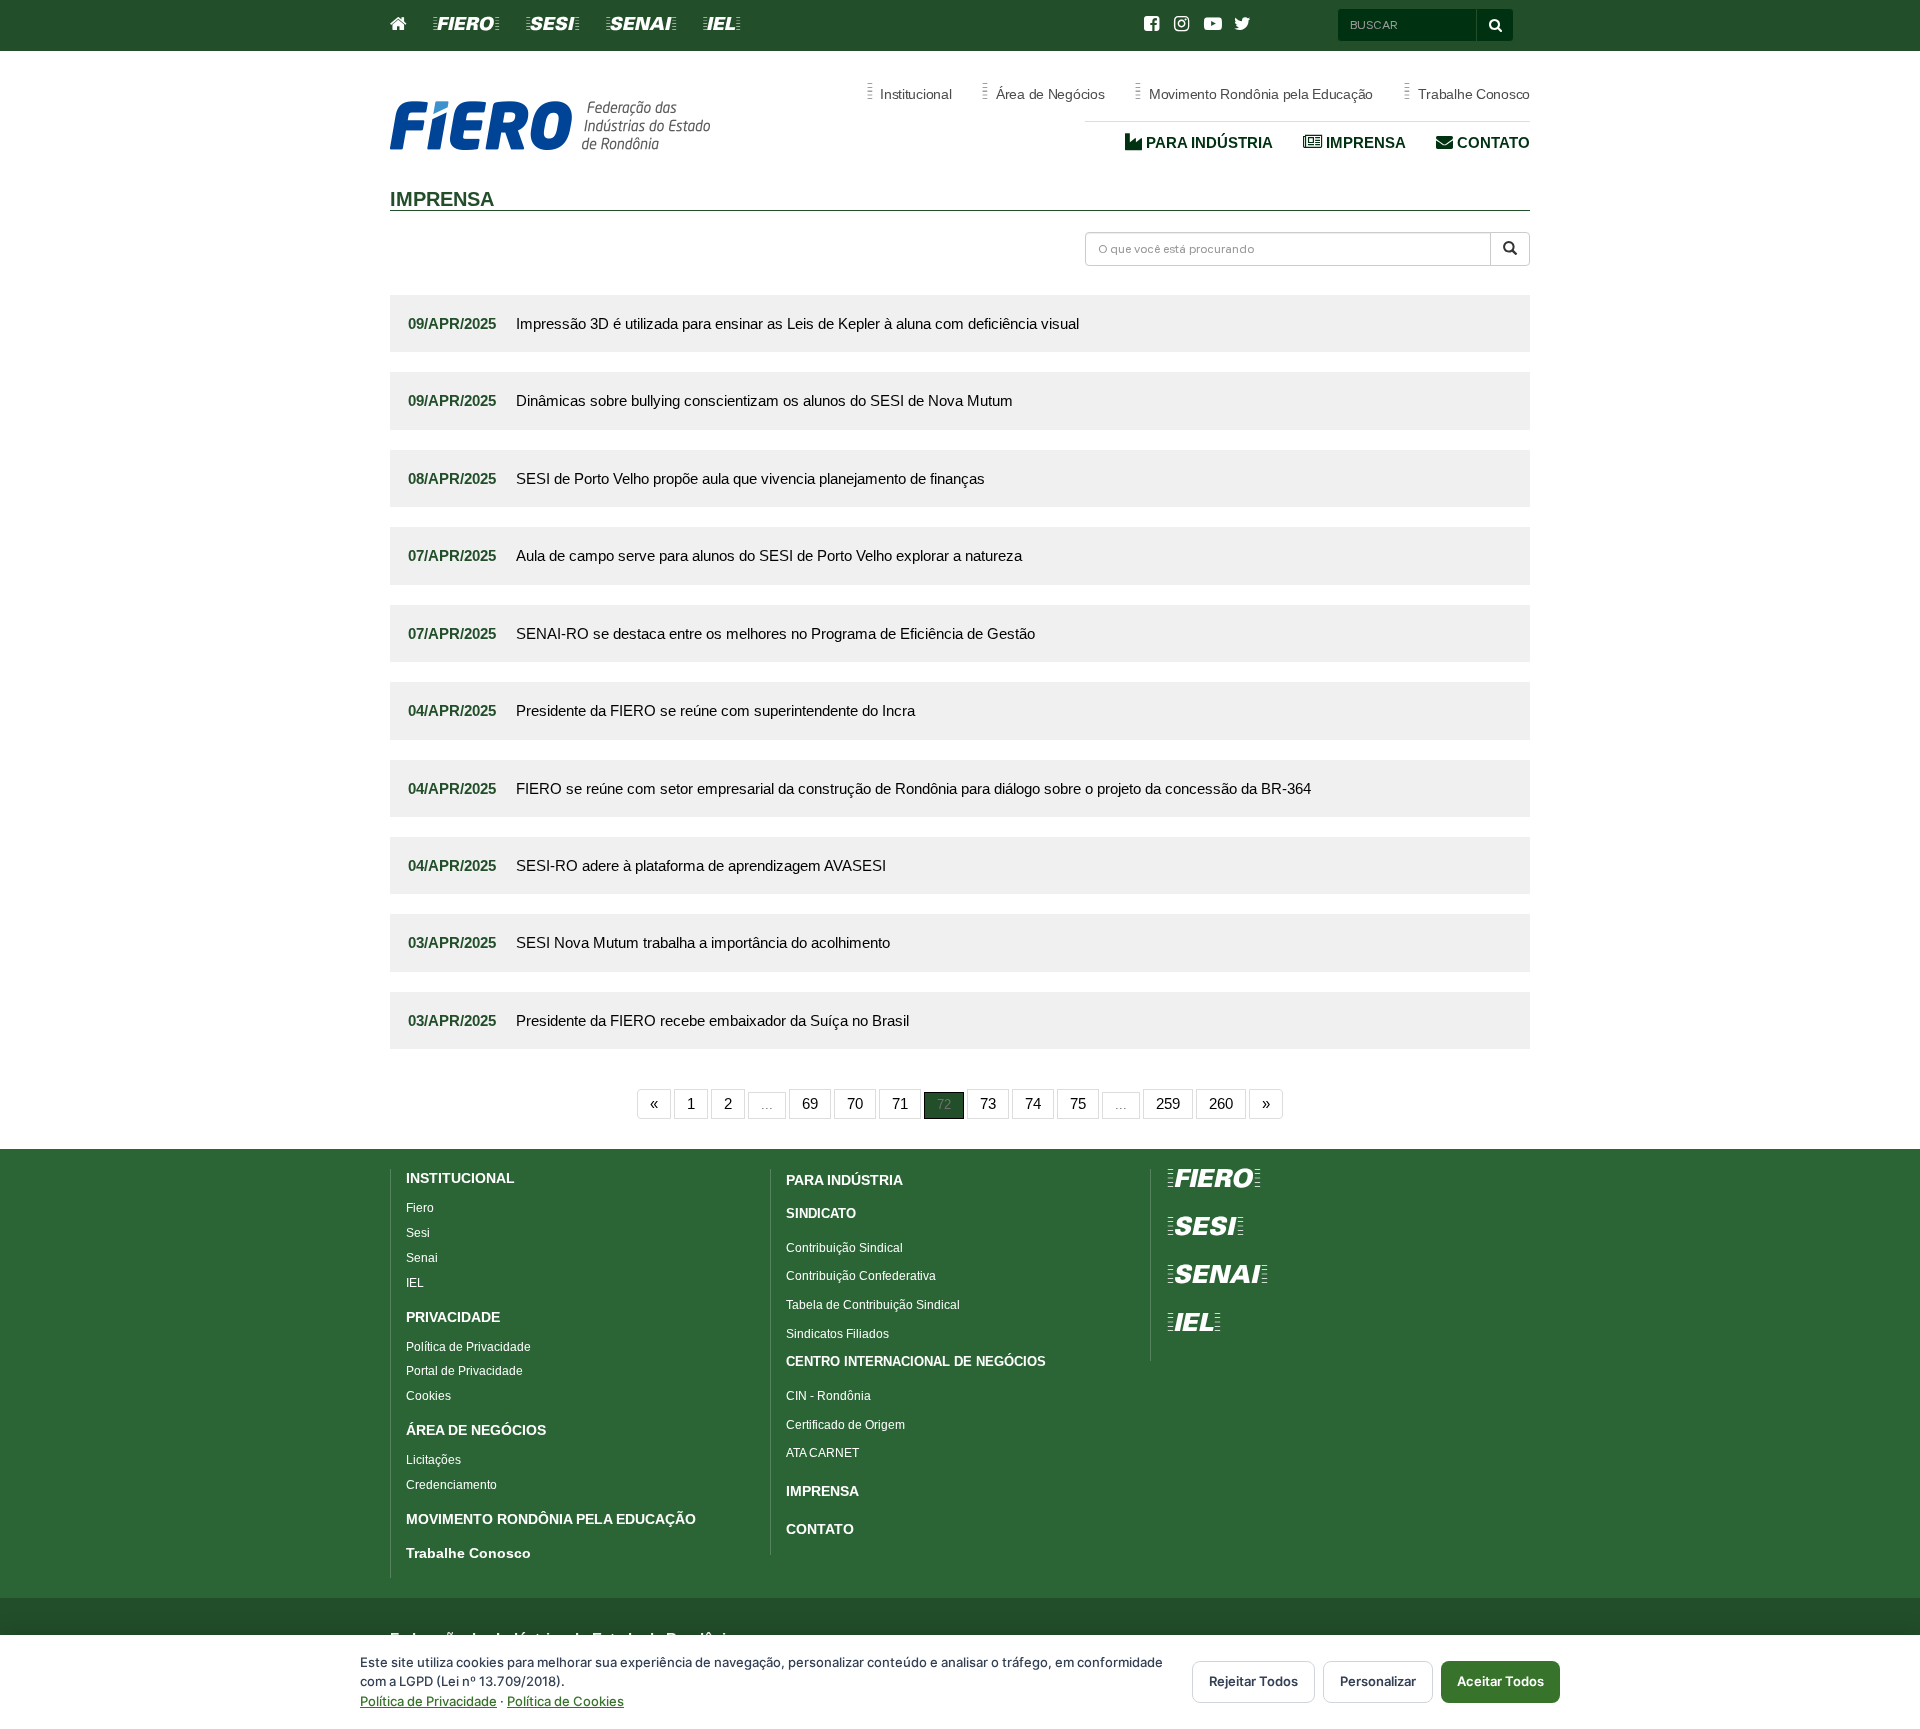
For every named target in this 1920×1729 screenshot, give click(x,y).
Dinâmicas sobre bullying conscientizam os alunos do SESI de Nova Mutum (764, 400)
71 (900, 1103)
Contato (1491, 142)
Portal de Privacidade (464, 1371)
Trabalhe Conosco (468, 1553)
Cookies (428, 1396)
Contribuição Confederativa (861, 1276)
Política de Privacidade (468, 1347)
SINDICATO (821, 1213)
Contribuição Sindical (844, 1248)
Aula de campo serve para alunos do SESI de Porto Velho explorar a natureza (769, 555)
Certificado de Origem (845, 1425)
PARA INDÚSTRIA (844, 1180)
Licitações (433, 1460)
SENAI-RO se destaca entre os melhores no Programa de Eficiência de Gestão (775, 633)
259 (1168, 1103)
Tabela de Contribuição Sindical (873, 1305)
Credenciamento (451, 1485)
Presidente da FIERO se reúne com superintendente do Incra (715, 710)
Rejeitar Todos (1253, 1681)
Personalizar (1378, 1681)
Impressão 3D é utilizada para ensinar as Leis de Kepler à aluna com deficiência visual (797, 323)
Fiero (420, 1208)
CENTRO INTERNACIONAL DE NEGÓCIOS (916, 1361)
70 (855, 1103)
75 (1078, 1103)
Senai (422, 1258)
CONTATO (820, 1529)
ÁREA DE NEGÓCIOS (476, 1430)
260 (1221, 1103)
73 (988, 1103)
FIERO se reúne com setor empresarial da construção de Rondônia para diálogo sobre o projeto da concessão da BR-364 (913, 788)
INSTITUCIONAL (460, 1178)
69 (810, 1103)
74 (1033, 1103)
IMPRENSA (822, 1491)
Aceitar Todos (1500, 1681)
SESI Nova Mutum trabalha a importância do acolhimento (703, 942)
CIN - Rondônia (828, 1396)
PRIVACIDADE (453, 1317)
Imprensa (1364, 142)
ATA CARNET (822, 1453)
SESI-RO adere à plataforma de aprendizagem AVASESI (701, 865)
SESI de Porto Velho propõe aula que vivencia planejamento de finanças (750, 478)
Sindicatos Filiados (837, 1334)
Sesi (418, 1233)
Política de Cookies (565, 1701)
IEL (415, 1283)
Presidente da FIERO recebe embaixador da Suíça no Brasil (712, 1020)
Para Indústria (1207, 142)
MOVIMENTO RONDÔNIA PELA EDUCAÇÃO (551, 1519)
